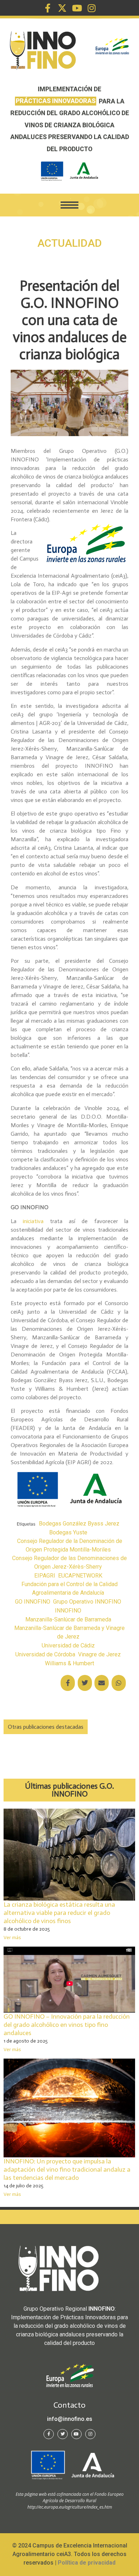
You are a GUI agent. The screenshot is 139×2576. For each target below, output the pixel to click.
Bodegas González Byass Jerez (79, 1524)
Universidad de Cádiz (68, 1645)
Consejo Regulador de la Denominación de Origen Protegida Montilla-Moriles (70, 1545)
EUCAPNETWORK (80, 1576)
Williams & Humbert (69, 1663)
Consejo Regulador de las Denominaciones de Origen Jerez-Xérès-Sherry (69, 1562)
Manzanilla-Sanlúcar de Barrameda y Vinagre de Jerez (69, 1632)
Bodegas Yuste (68, 1532)
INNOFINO (68, 1611)
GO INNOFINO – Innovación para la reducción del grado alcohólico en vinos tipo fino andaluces (67, 2025)
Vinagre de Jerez (99, 1654)
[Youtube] (77, 8)
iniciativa (33, 1221)
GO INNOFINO (33, 1602)
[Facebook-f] (48, 8)
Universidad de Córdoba (45, 1654)
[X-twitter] (62, 8)
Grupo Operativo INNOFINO (87, 1602)
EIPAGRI (45, 1576)
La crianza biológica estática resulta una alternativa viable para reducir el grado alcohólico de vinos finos (59, 1913)
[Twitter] (63, 2434)
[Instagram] (91, 8)
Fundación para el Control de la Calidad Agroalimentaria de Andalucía (69, 1588)
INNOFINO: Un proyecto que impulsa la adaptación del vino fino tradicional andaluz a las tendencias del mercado (67, 2169)
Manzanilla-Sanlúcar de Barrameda (68, 1619)
